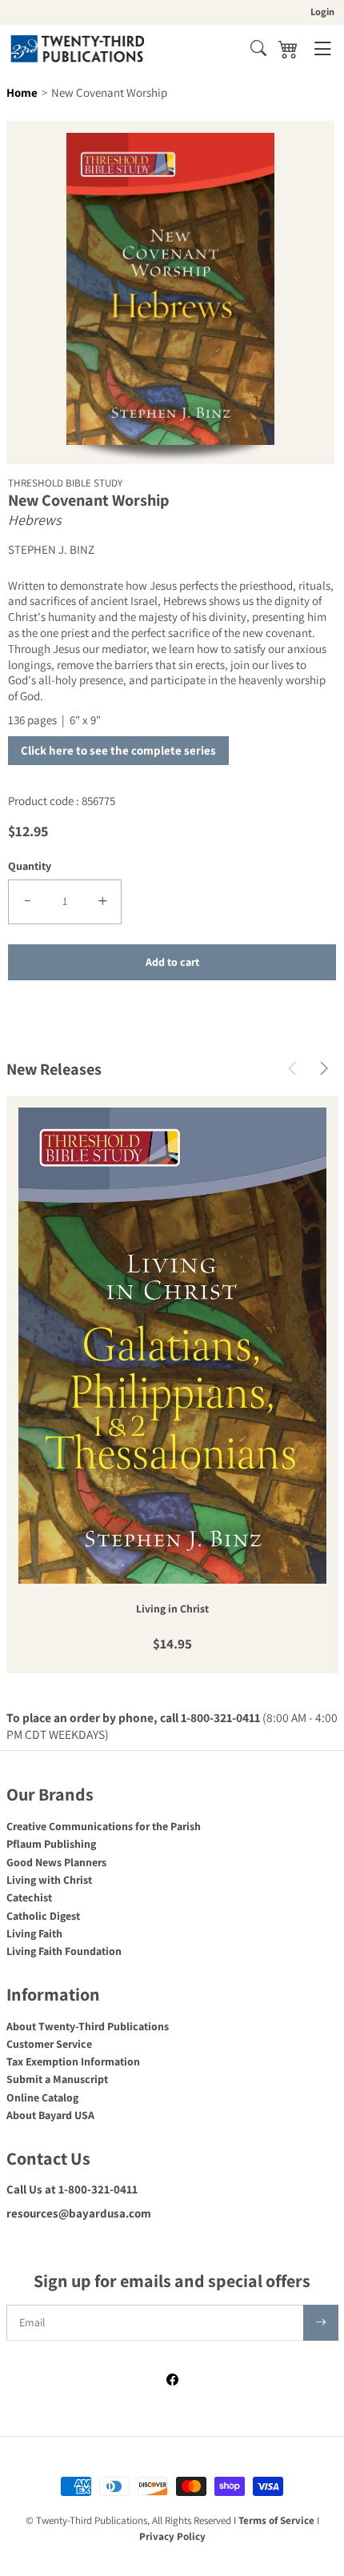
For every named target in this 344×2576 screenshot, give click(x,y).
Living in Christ (172, 1609)
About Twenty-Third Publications (88, 2026)
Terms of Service (276, 2520)
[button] (258, 48)
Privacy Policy (172, 2536)
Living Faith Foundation (64, 1951)
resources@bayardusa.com (79, 2213)
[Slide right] (324, 1070)
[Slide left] (292, 1070)
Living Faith (34, 1933)
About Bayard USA (50, 2115)
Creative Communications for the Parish (104, 1826)
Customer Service (49, 2044)
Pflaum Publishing (51, 1844)
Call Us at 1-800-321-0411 (72, 2189)
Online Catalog (42, 2097)
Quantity (30, 866)
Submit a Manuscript (57, 2079)
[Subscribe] (321, 2323)
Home (22, 92)
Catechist (29, 1897)
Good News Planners (56, 1862)
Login (322, 12)
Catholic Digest (43, 1916)
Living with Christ (49, 1880)
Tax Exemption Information (73, 2061)
